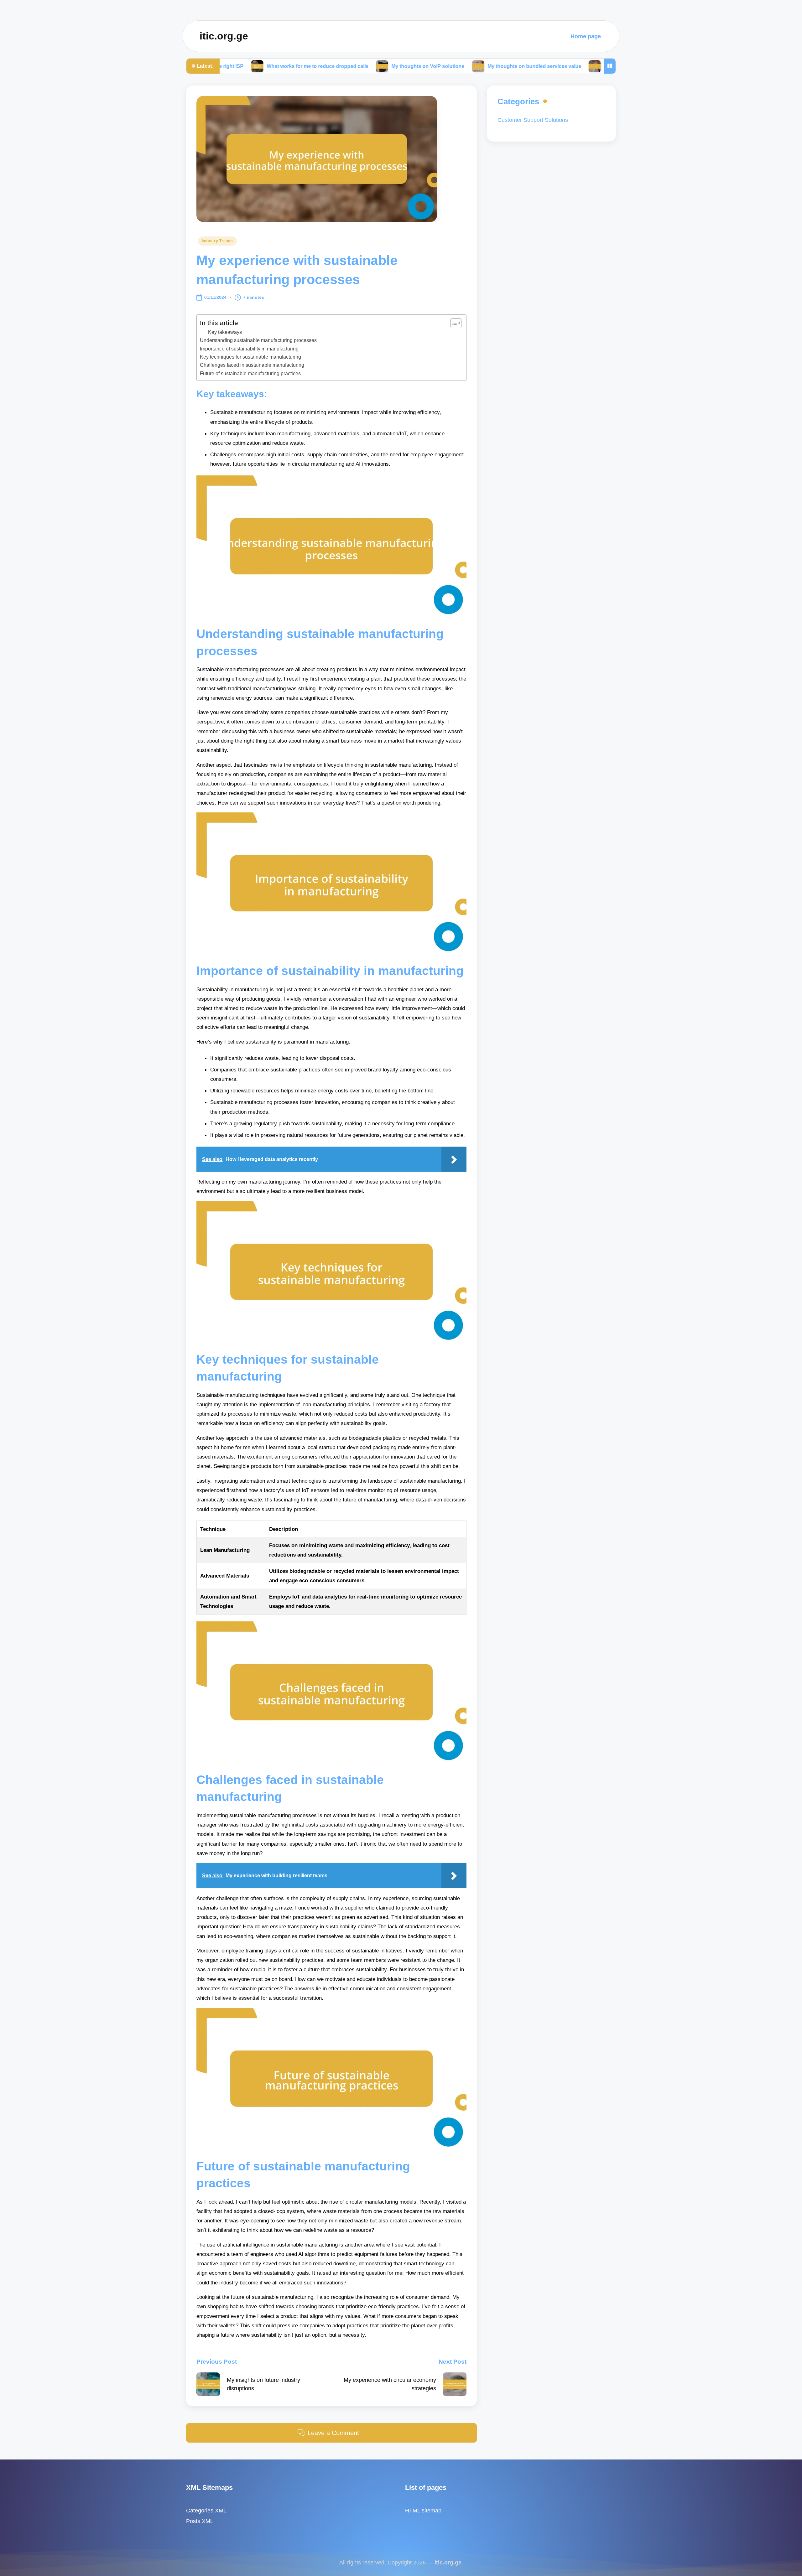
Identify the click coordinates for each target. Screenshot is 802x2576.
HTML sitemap (423, 2510)
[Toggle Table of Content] (453, 323)
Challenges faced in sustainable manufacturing (252, 365)
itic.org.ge (224, 36)
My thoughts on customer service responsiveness (530, 66)
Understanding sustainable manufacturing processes (258, 340)
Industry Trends (217, 241)
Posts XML (200, 2521)
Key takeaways (225, 332)
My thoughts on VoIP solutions (295, 66)
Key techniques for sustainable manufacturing (250, 357)
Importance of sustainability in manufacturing (249, 349)
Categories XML (206, 2510)
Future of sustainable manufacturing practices (250, 373)
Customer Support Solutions (533, 120)
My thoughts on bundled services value (401, 66)
